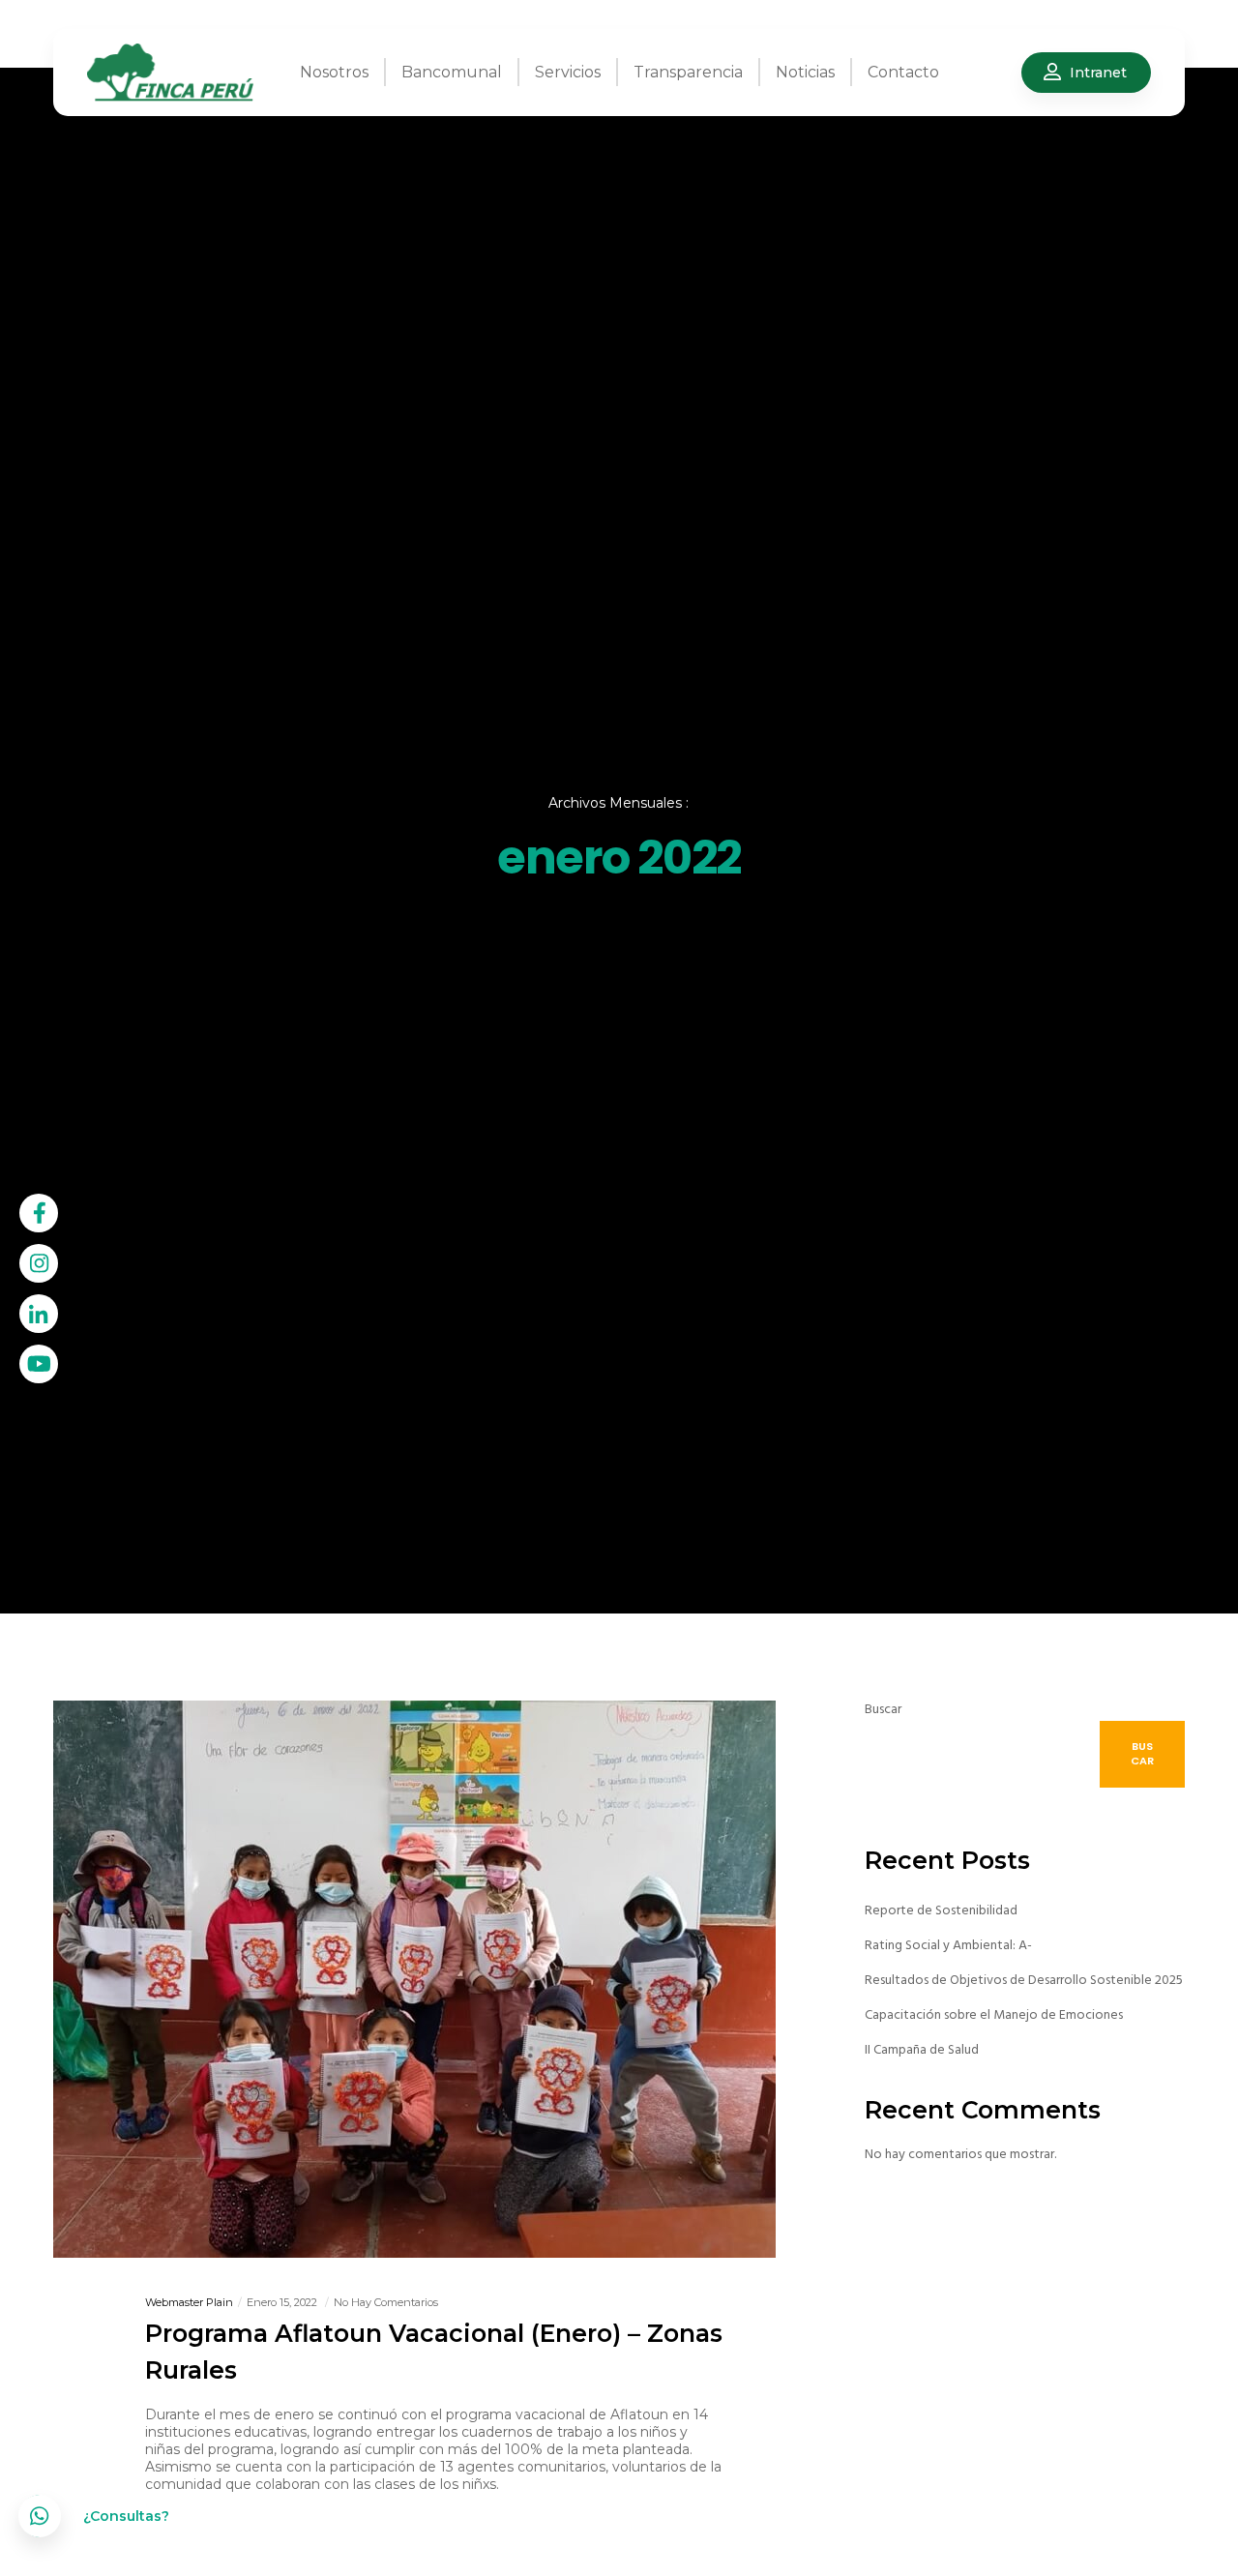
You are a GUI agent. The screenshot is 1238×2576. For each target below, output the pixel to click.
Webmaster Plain (189, 2302)
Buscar (883, 1709)
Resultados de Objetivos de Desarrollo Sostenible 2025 (1024, 1980)
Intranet (1098, 73)
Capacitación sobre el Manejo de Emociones (994, 2014)
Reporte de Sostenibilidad (941, 1910)
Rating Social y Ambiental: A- (948, 1945)
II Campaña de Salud (922, 2049)
